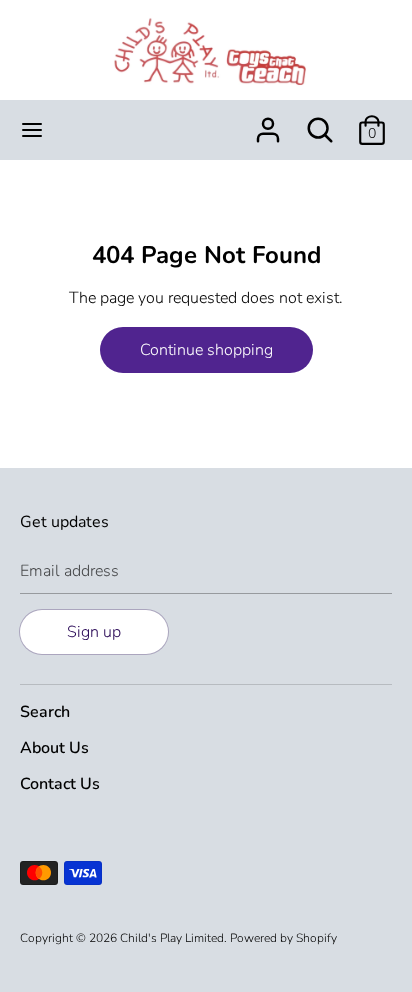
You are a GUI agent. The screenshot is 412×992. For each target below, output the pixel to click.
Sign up (94, 632)
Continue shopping (206, 350)
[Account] (268, 122)
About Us (54, 748)
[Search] (320, 122)
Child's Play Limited (172, 938)
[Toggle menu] (32, 130)
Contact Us (60, 784)
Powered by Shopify (283, 938)
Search (45, 712)
